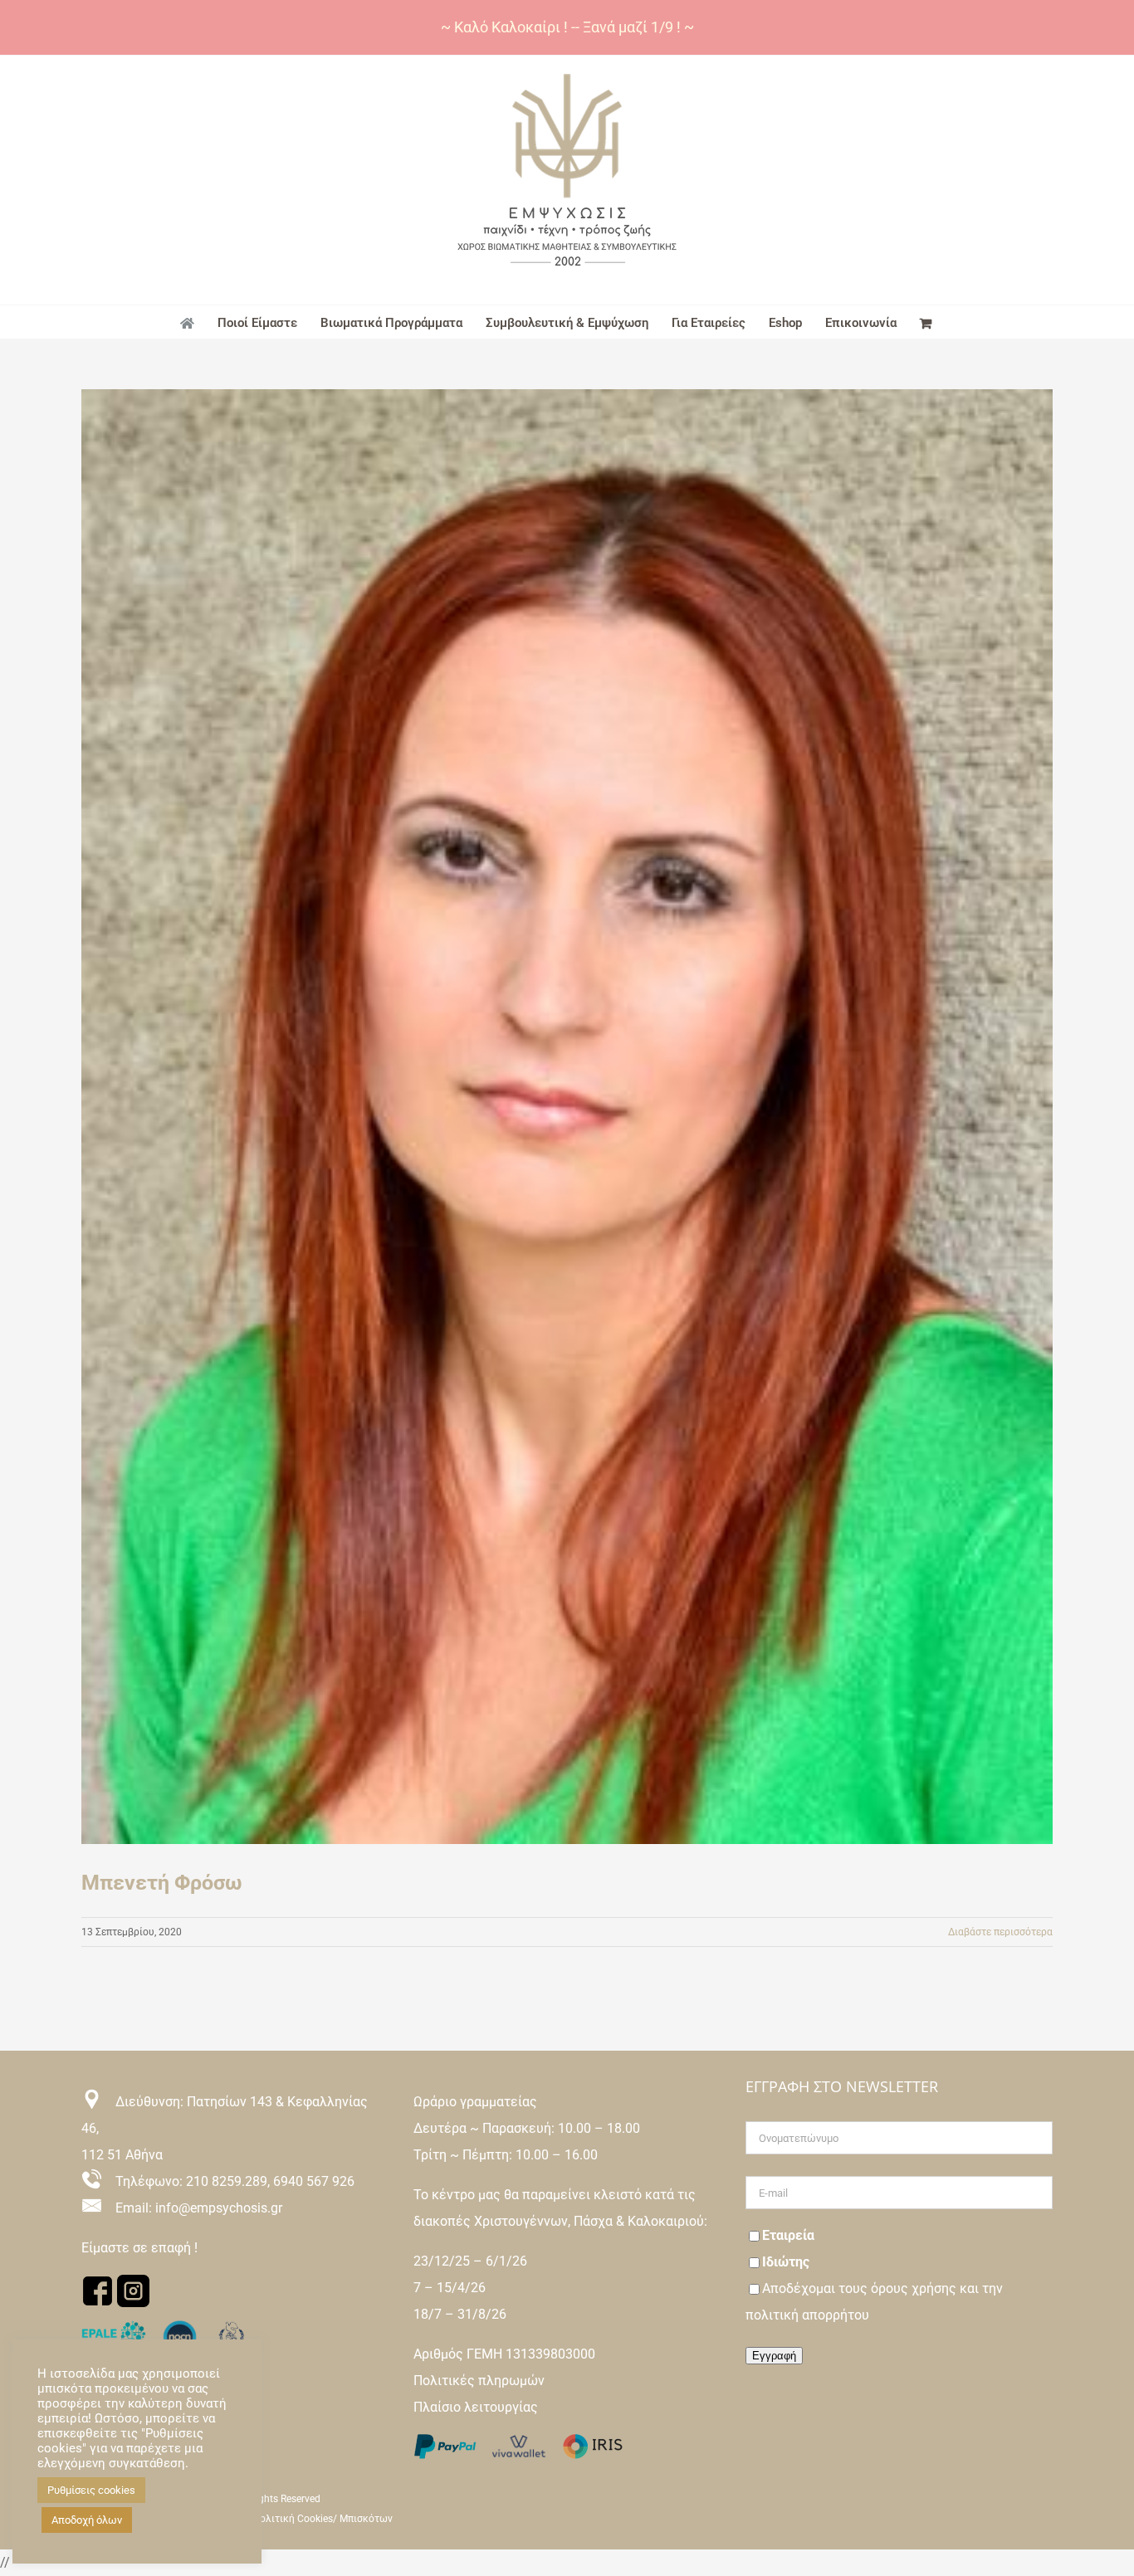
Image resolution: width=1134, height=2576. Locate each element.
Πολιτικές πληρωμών (479, 2381)
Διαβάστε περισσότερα (1000, 1932)
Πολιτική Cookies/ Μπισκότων (323, 2519)
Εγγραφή (774, 2356)
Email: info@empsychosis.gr (192, 2208)
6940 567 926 (314, 2181)
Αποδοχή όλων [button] (87, 2520)
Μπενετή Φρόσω (162, 1883)
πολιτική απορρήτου (807, 2315)
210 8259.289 (227, 2181)
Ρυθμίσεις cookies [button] (91, 2490)
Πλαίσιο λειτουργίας (476, 2407)
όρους (891, 2288)
